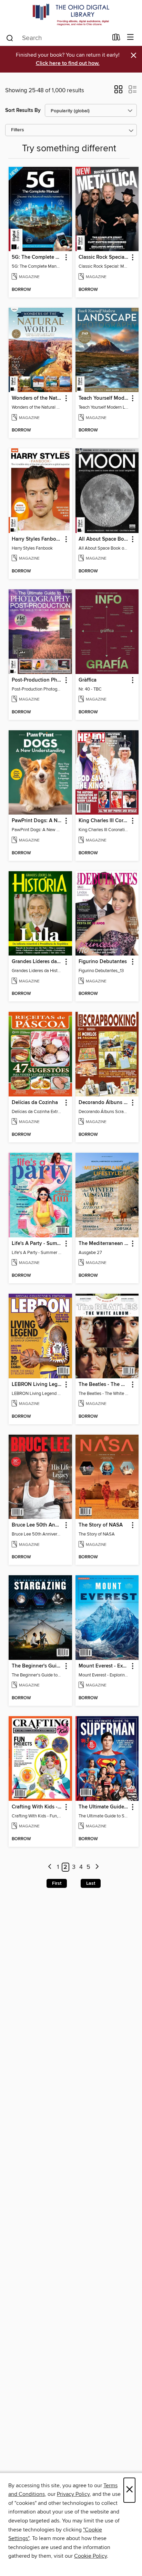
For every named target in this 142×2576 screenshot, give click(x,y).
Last (91, 1883)
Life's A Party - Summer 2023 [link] (37, 1244)
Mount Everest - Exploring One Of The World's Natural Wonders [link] (104, 1666)
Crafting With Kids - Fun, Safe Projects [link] (37, 1807)
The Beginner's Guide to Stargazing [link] (37, 1666)
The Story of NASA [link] (101, 1525)
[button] (118, 92)
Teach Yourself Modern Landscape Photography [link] (104, 398)
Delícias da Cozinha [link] (35, 1103)
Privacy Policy (73, 2494)
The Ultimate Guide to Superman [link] (104, 1807)
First (57, 1883)
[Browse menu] (130, 37)
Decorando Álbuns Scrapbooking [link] (104, 1103)
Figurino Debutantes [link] (103, 962)
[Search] (10, 38)
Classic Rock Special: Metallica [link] (104, 257)
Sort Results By (23, 110)
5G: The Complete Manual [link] (37, 257)
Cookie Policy (90, 2556)
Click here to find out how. (68, 63)
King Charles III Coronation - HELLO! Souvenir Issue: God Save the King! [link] (104, 821)
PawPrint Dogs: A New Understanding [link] (37, 821)
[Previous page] (50, 1867)
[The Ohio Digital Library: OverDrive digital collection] (71, 15)
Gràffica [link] (88, 680)
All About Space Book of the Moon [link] (104, 539)
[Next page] (97, 1867)
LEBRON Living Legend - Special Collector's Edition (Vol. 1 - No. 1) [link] (37, 1385)
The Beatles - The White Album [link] (104, 1385)
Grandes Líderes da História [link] (37, 962)
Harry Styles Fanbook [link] (37, 539)
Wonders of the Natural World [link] (37, 398)
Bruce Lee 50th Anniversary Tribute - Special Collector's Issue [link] (37, 1525)
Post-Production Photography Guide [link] (37, 680)
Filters (18, 130)
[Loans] (116, 39)
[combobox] (57, 38)
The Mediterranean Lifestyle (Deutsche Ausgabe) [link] (104, 1244)
